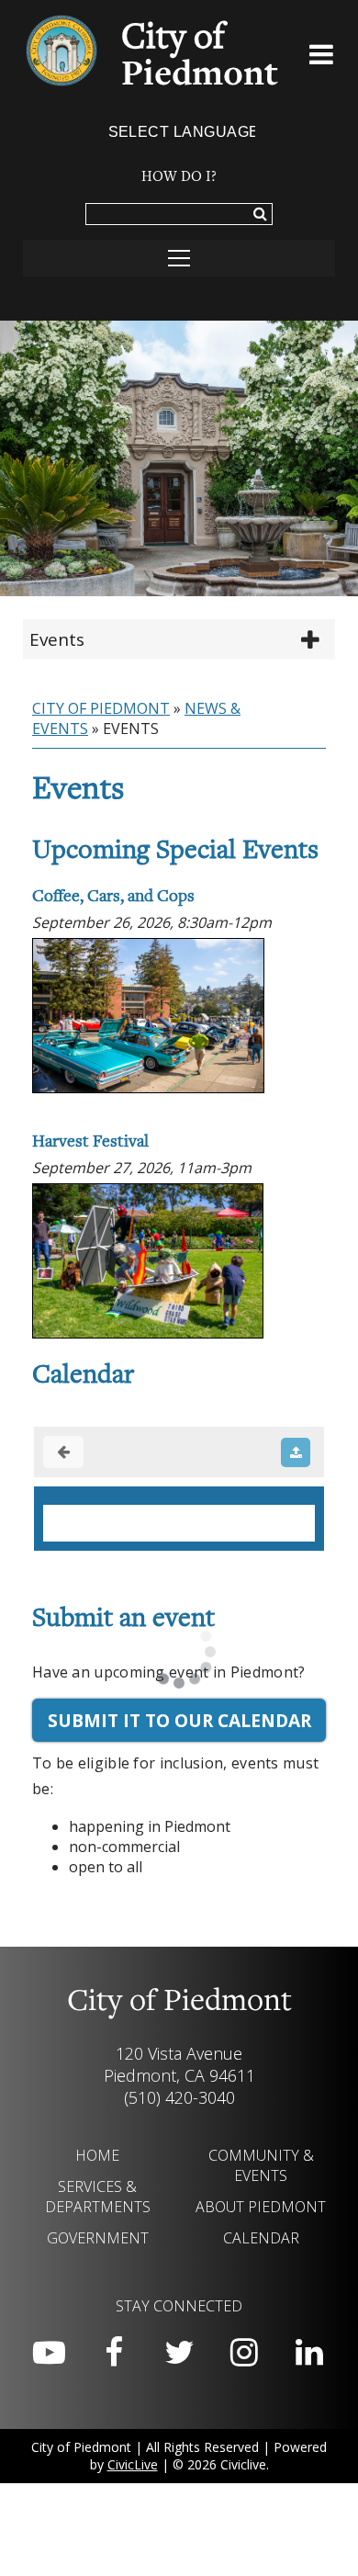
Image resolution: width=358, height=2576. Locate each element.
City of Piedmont (101, 708)
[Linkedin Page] (309, 2353)
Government (98, 2238)
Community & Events (261, 2165)
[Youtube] (49, 2353)
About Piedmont (261, 2207)
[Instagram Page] (244, 2353)
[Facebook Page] (114, 2353)
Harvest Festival (90, 1142)
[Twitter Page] (179, 2353)
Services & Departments (98, 2197)
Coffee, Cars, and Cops (113, 897)
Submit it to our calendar (179, 1720)
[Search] (260, 215)
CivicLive (133, 2464)
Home (97, 2155)
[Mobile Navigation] (179, 258)
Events (57, 639)
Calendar (261, 2238)
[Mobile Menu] (322, 58)
